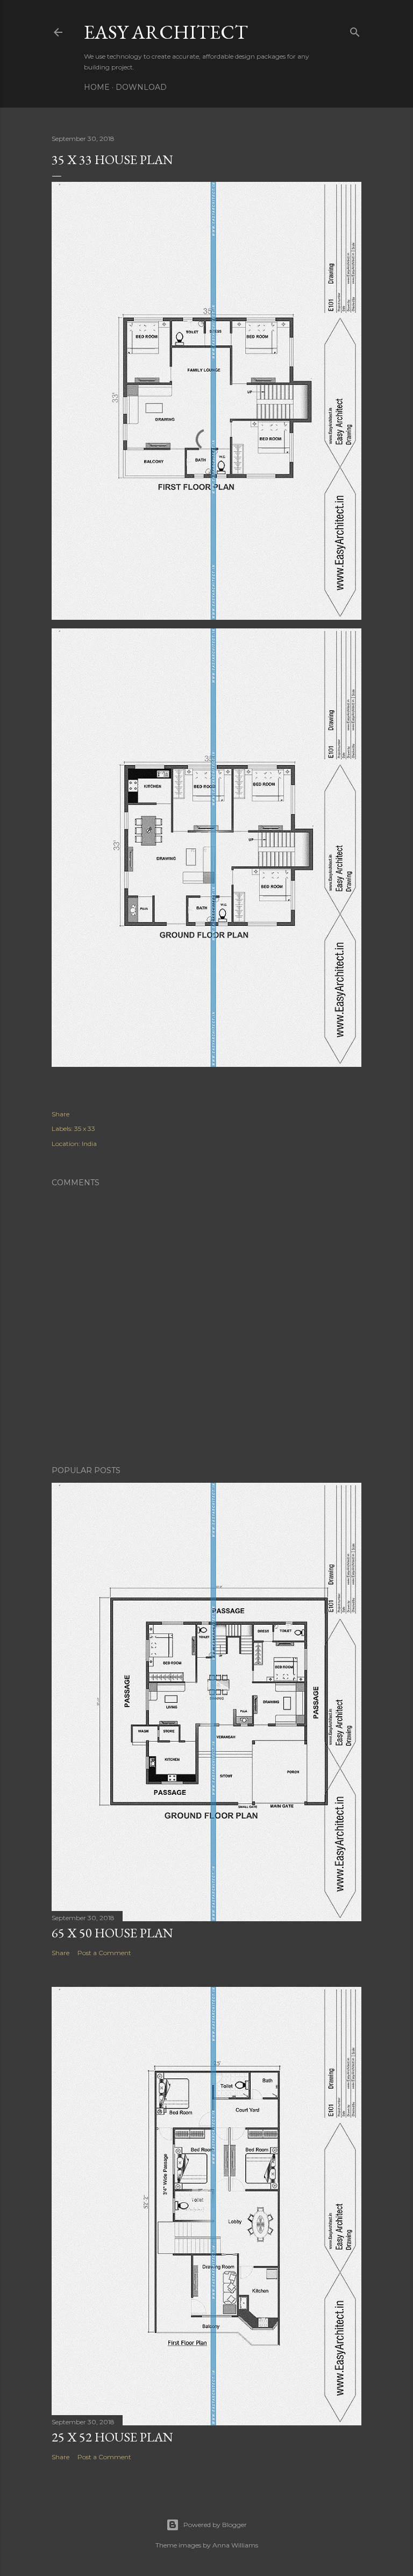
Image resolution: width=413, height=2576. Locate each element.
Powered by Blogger (215, 2525)
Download (141, 87)
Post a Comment (104, 1953)
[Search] (355, 30)
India (89, 1144)
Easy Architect (166, 32)
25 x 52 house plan (112, 2437)
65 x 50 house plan (112, 1933)
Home (97, 87)
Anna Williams (235, 2545)
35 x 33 (85, 1128)
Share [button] (60, 1114)
